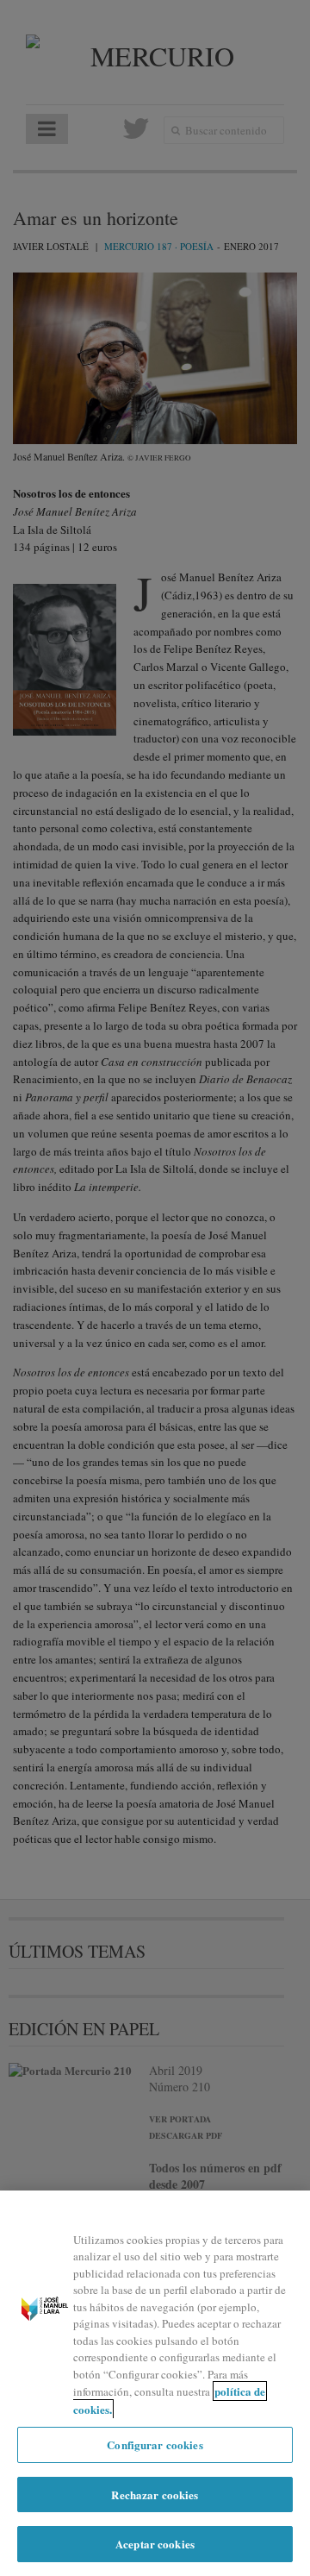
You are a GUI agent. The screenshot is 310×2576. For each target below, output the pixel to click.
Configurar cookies (155, 2444)
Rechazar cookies (155, 2495)
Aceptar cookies (155, 2544)
